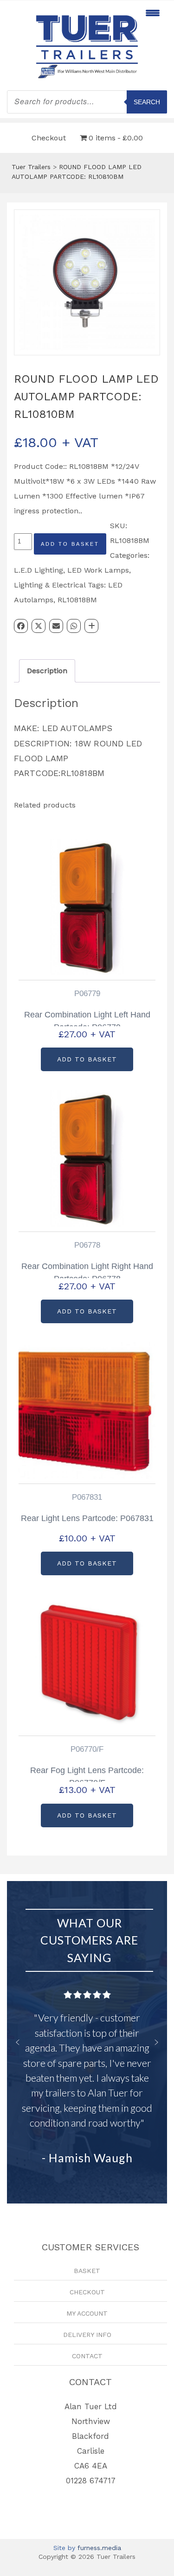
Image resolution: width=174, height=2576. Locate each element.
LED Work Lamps (98, 570)
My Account (87, 2313)
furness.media (99, 2548)
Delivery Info (87, 2335)
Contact (87, 2356)
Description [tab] (47, 671)
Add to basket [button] (87, 1059)
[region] (87, 2042)
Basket (87, 2271)
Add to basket (70, 544)
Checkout (49, 138)
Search (147, 102)
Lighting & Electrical (50, 585)
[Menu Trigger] (152, 13)
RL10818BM (77, 600)
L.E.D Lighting (39, 570)
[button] (18, 2042)
